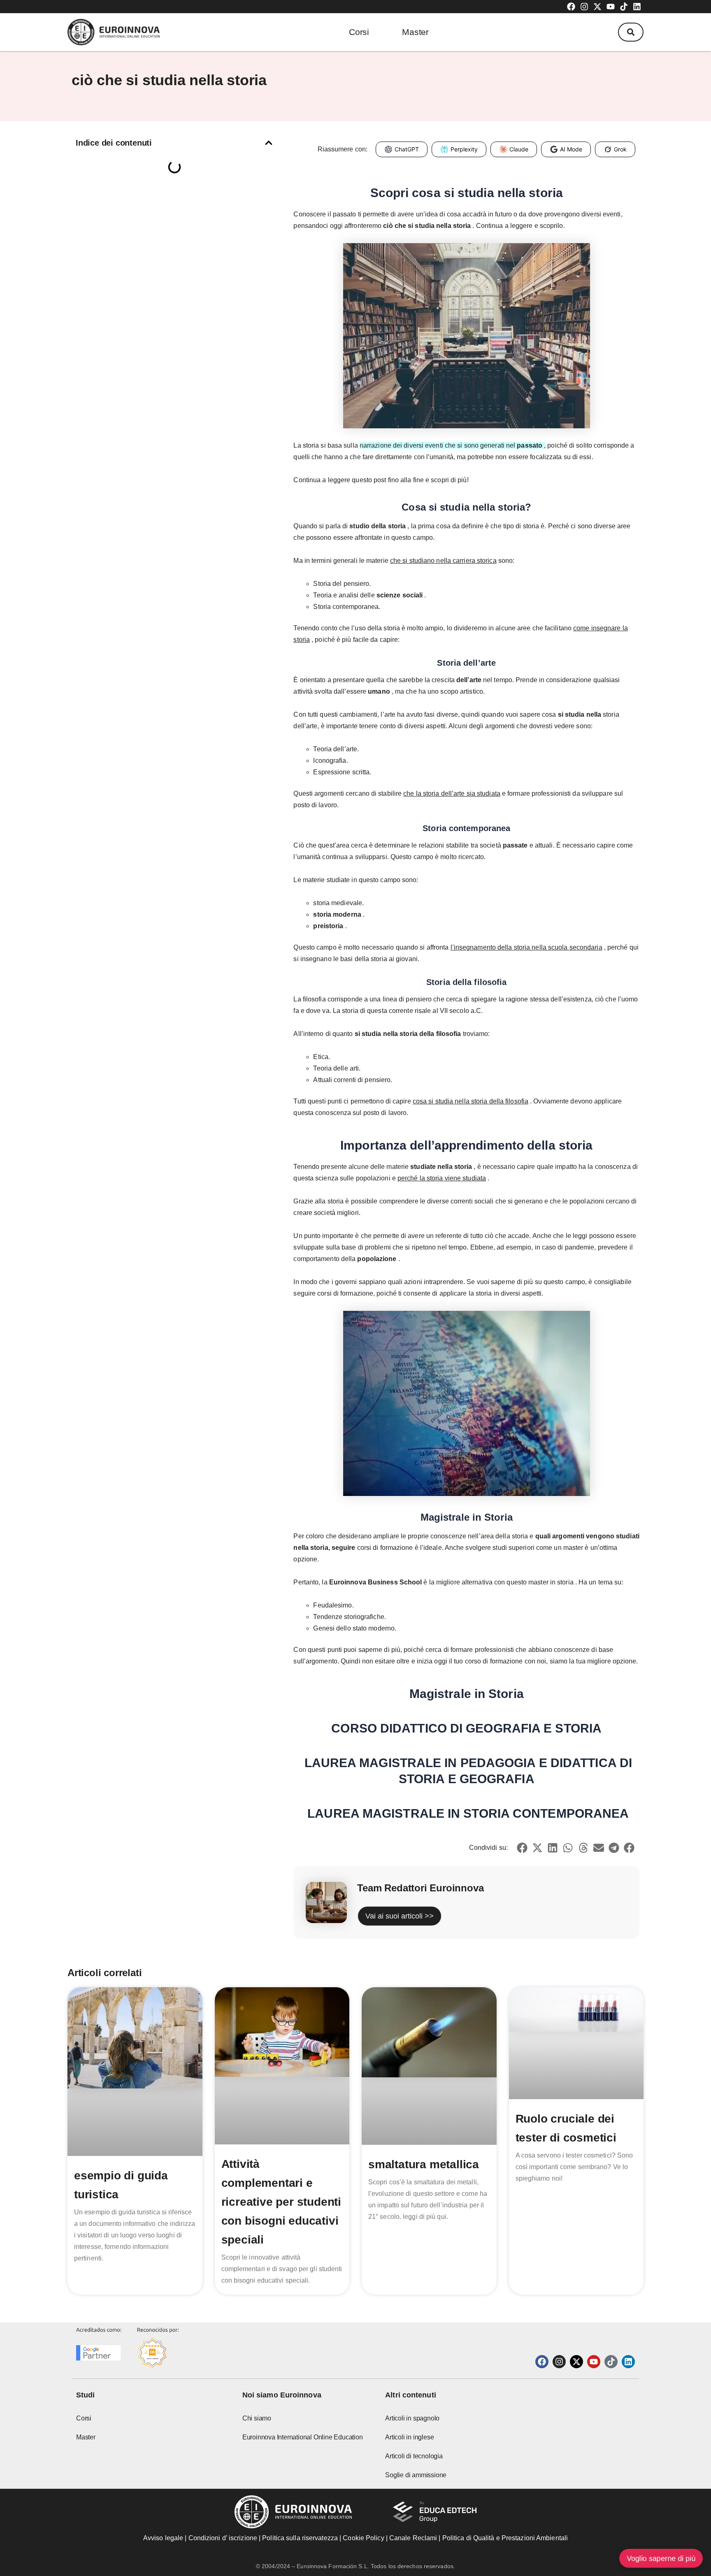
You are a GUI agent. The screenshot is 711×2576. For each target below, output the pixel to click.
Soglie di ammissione (416, 2475)
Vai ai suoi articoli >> (400, 1916)
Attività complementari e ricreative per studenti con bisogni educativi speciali (281, 2202)
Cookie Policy (363, 2538)
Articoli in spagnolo (412, 2418)
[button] (631, 32)
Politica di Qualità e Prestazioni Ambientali (505, 2538)
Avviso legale (163, 2538)
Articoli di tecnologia (414, 2456)
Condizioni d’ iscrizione (223, 2538)
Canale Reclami (414, 2538)
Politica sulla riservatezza (300, 2538)
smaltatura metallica (424, 2164)
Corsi (359, 32)
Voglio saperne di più (661, 2558)
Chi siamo (257, 2418)
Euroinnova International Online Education (303, 2437)
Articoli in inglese (409, 2437)
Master (415, 32)
